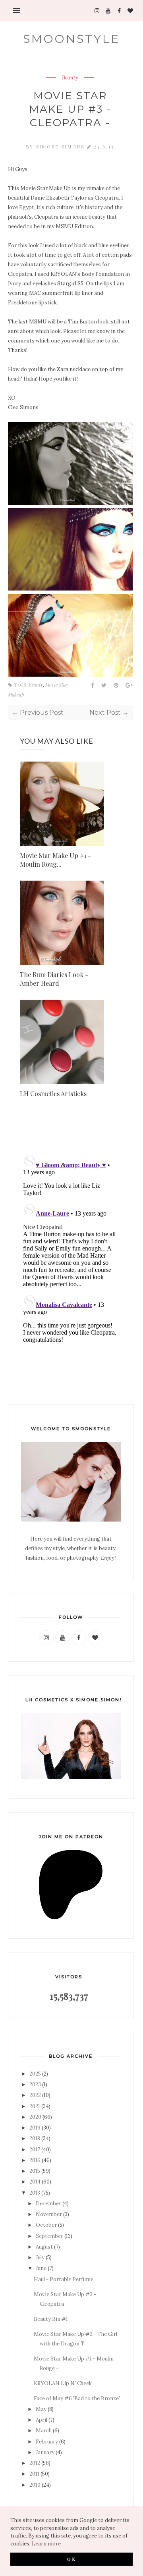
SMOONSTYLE (71, 39)
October (46, 2225)
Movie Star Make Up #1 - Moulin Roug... (55, 860)
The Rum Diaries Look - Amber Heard (54, 979)
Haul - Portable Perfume (64, 2279)
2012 (35, 2463)
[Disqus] (70, 1250)
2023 (35, 2084)
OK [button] (72, 2559)
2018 (35, 2138)
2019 (35, 2128)
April (42, 2420)
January (45, 2452)
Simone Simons (62, 147)
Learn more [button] (46, 2544)
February (47, 2442)
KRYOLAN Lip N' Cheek (63, 2383)
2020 (35, 2117)
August (44, 2247)
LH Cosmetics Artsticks (53, 1094)
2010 (35, 2485)
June (41, 2268)
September (49, 2236)
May (41, 2409)
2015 (35, 2171)
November (49, 2214)
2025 (35, 2074)
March (44, 2431)
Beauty (70, 78)
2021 (35, 2106)
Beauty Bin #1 (51, 2319)
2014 (35, 2182)
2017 (35, 2150)
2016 (35, 2160)
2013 (35, 2193)
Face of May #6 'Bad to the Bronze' (77, 2398)
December (48, 2204)
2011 (34, 2474)
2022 (35, 2095)
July (40, 2258)
